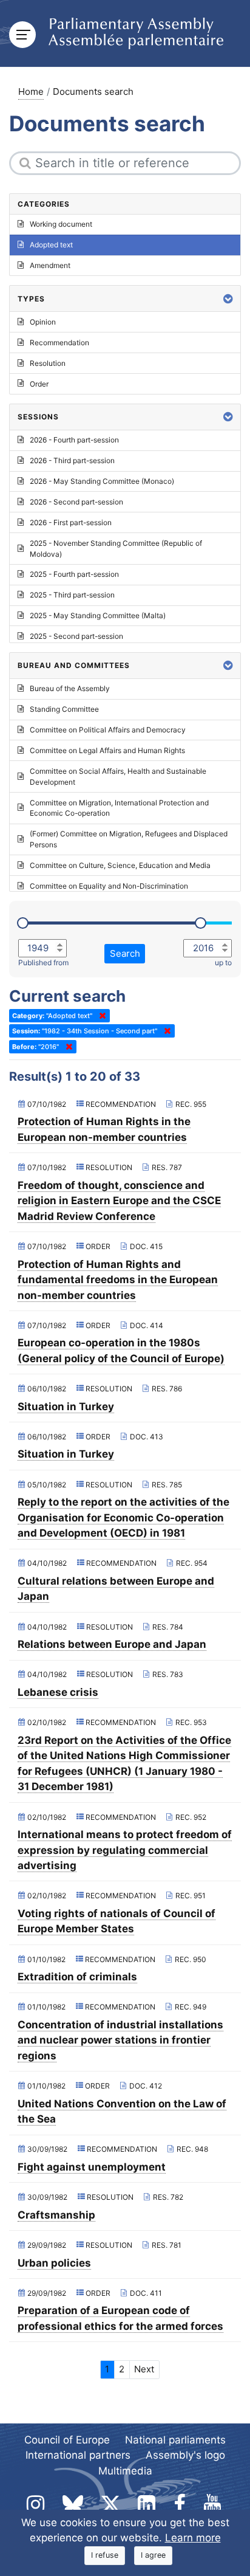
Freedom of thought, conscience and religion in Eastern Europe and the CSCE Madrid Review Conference (119, 1201)
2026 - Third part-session (72, 460)
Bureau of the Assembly (70, 688)
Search (125, 953)
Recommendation (59, 343)
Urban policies (54, 2263)
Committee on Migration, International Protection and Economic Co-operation (119, 808)
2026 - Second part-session (76, 502)
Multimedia (125, 2471)
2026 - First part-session (71, 522)
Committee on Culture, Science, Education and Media (120, 865)
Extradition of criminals (77, 1977)
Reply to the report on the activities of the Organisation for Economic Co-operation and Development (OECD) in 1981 (123, 1517)
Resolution (48, 363)
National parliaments (175, 2440)
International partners (78, 2455)
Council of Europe (67, 2440)
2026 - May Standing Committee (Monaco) (102, 481)
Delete (100, 1016)
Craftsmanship (56, 2215)
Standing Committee (64, 709)
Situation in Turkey (66, 1407)
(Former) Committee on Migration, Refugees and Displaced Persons (129, 839)
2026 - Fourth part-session (74, 440)
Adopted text (51, 245)
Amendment (50, 265)
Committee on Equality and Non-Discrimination (109, 886)
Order (39, 384)
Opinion (43, 322)
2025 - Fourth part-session (74, 574)
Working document (61, 224)
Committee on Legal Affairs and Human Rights (107, 750)
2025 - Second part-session (76, 636)
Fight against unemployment (92, 2167)
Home (31, 91)
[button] (228, 299)
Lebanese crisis (58, 1692)
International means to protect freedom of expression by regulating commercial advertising (125, 1850)
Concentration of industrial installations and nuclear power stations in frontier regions (120, 2040)
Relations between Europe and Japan (112, 1644)
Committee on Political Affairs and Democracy (108, 730)
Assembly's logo (185, 2455)
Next (144, 2369)
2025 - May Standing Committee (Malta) (98, 615)
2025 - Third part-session (72, 595)
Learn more (193, 2538)
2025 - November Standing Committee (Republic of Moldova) (116, 549)
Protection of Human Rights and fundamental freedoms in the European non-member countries (118, 1280)
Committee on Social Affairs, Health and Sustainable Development (118, 777)
